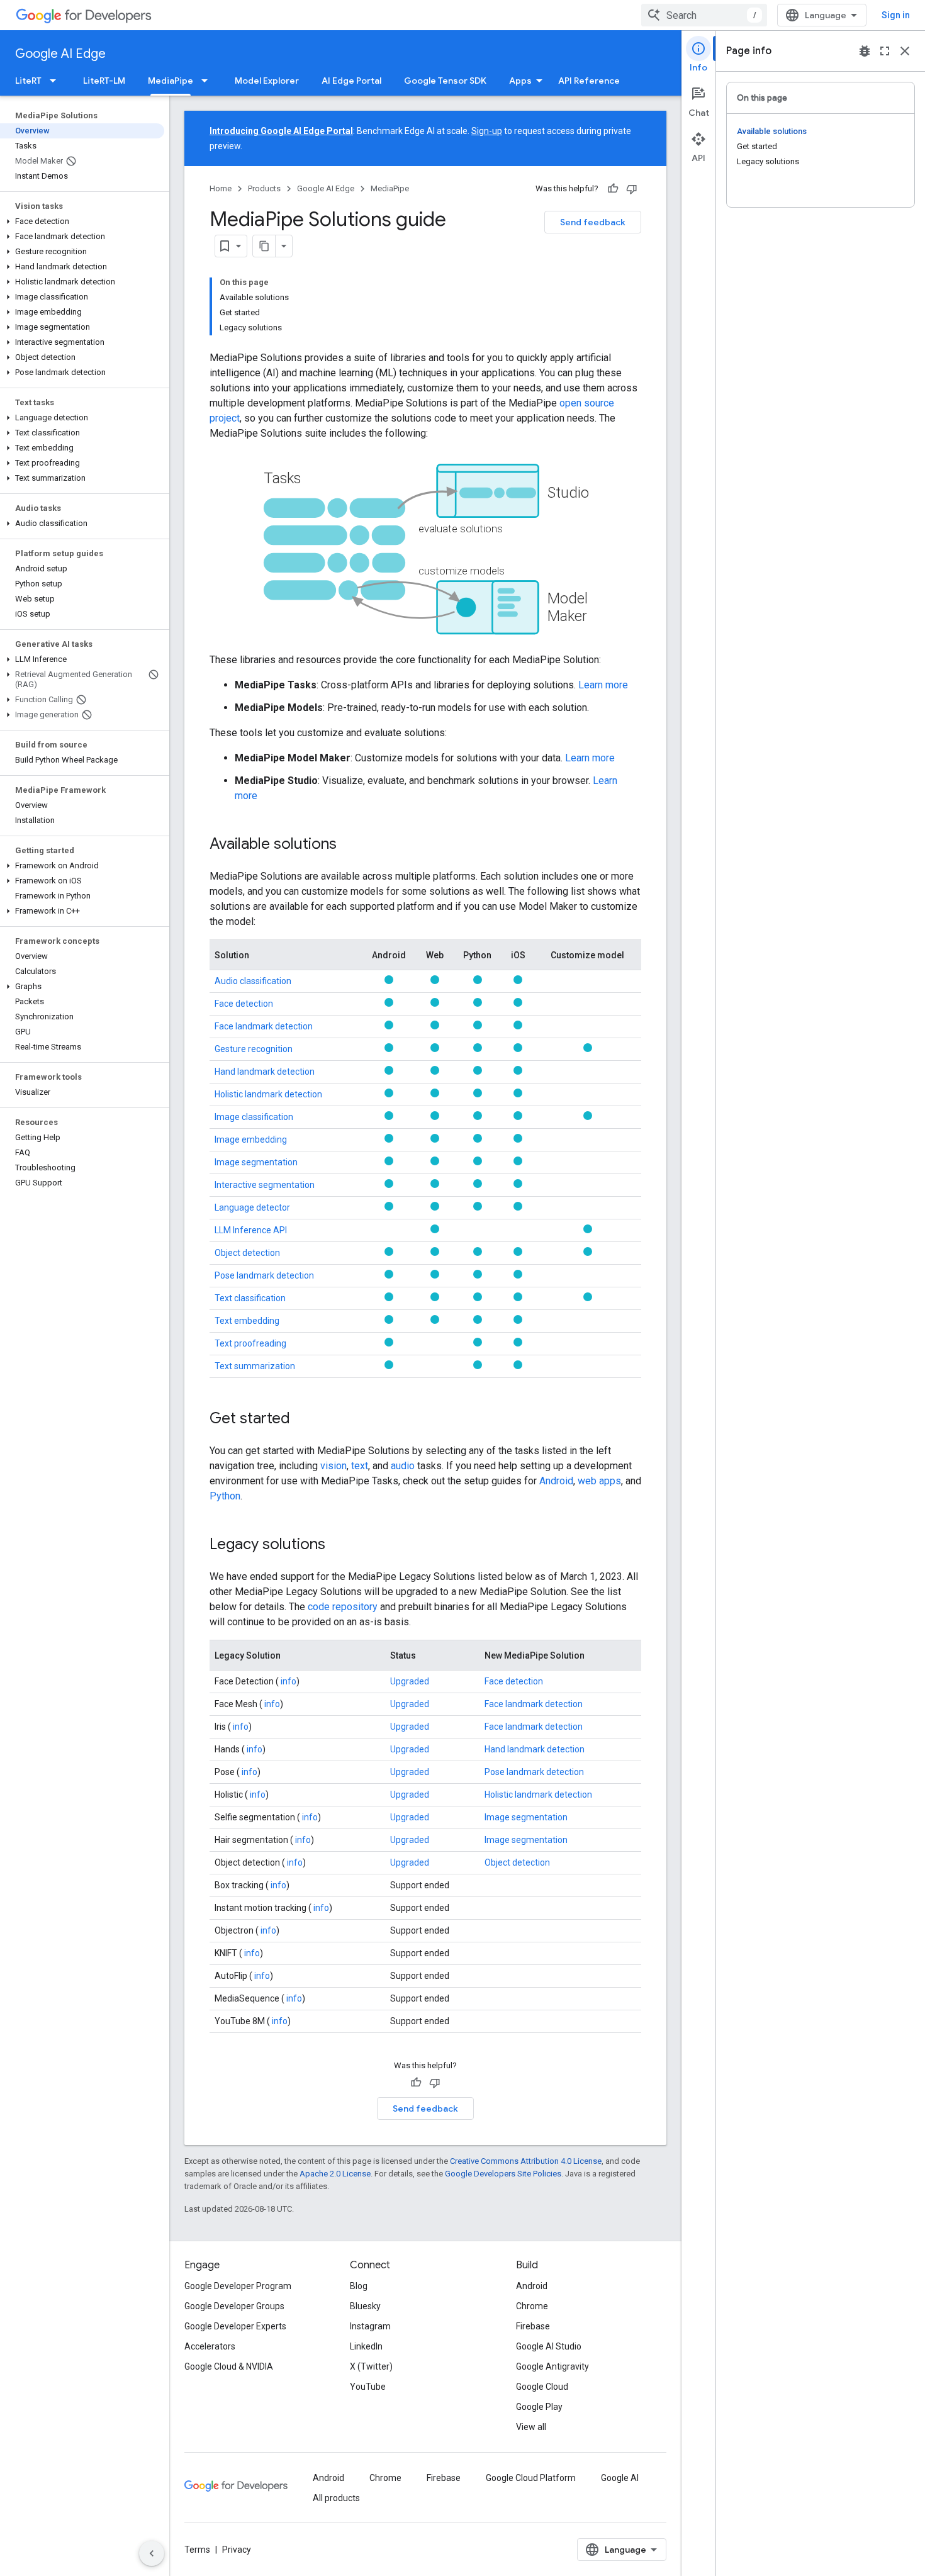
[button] (82, 221)
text (360, 1466)
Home (221, 188)
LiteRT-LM (104, 81)
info (288, 1681)
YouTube (368, 2387)
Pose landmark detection (264, 1275)
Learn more (603, 685)
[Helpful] (613, 189)
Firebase (533, 2326)
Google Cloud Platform (531, 2478)
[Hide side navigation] (152, 2553)
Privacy (237, 2550)
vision (334, 1466)
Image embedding (251, 1140)
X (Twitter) (371, 2366)
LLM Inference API (251, 1230)
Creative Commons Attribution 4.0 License (526, 2161)
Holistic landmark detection (268, 1094)
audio (403, 1466)
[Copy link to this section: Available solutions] (349, 845)
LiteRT (28, 81)
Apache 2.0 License (335, 2174)
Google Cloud (542, 2387)
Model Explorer (267, 81)
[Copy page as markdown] (264, 246)
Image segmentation (256, 1162)
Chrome (532, 2306)
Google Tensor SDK (445, 81)
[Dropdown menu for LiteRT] (57, 81)
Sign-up (487, 131)
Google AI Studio (549, 2346)
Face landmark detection (264, 1026)
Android (556, 1481)
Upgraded (410, 1681)
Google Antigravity (552, 2366)
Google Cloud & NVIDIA (229, 2366)
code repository (343, 1607)
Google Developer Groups (234, 2306)
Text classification (250, 1298)
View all (531, 2427)
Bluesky (365, 2306)
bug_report (865, 51)
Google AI (620, 2478)
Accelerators (210, 2346)
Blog (359, 2286)
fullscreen (885, 51)
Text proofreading (250, 1343)
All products (336, 2498)
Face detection (244, 1004)
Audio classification (253, 981)
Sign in (896, 15)
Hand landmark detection (265, 1072)
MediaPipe (171, 81)
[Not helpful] (632, 189)
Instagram (370, 2326)
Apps (520, 81)
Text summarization (255, 1366)
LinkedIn (366, 2346)
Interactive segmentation (265, 1185)
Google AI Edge (60, 54)
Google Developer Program (238, 2286)
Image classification (254, 1117)
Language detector (252, 1207)
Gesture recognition (254, 1049)
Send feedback (593, 222)
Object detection (247, 1253)
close (905, 51)
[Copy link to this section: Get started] (303, 1420)
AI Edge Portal (351, 81)
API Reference (589, 81)
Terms (197, 2550)
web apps (599, 1481)
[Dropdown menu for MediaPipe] (208, 81)
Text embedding (247, 1321)
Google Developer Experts (235, 2326)
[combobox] (704, 15)
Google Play (539, 2407)
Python (225, 1496)
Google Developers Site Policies (503, 2174)
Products (264, 188)
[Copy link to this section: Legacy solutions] (338, 1545)
